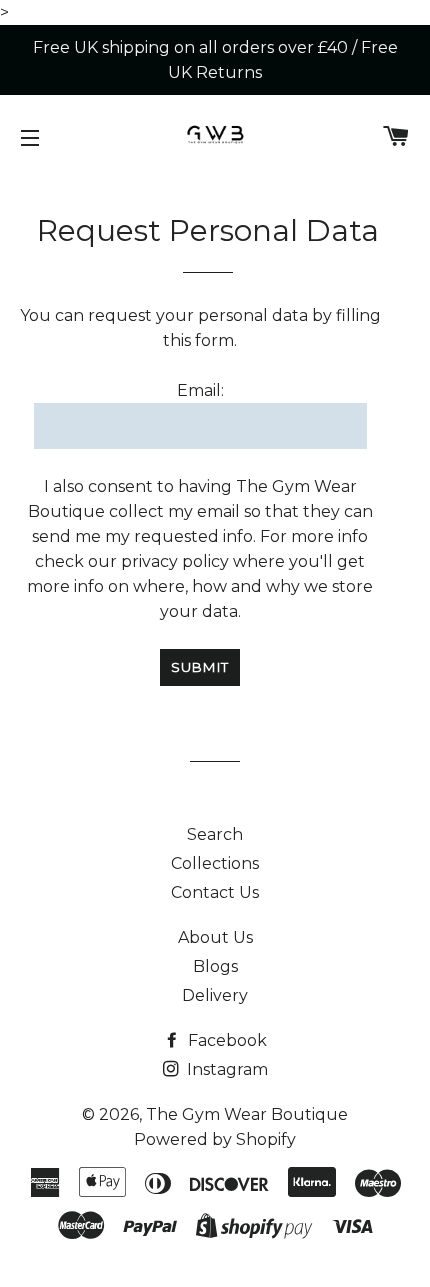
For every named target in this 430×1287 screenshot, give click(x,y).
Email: (200, 390)
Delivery (215, 995)
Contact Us (215, 892)
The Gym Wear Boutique (247, 1114)
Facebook (225, 1040)
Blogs (215, 966)
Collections (215, 863)
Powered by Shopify (215, 1139)
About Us (215, 937)
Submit (200, 667)
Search (215, 834)
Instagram (225, 1069)
